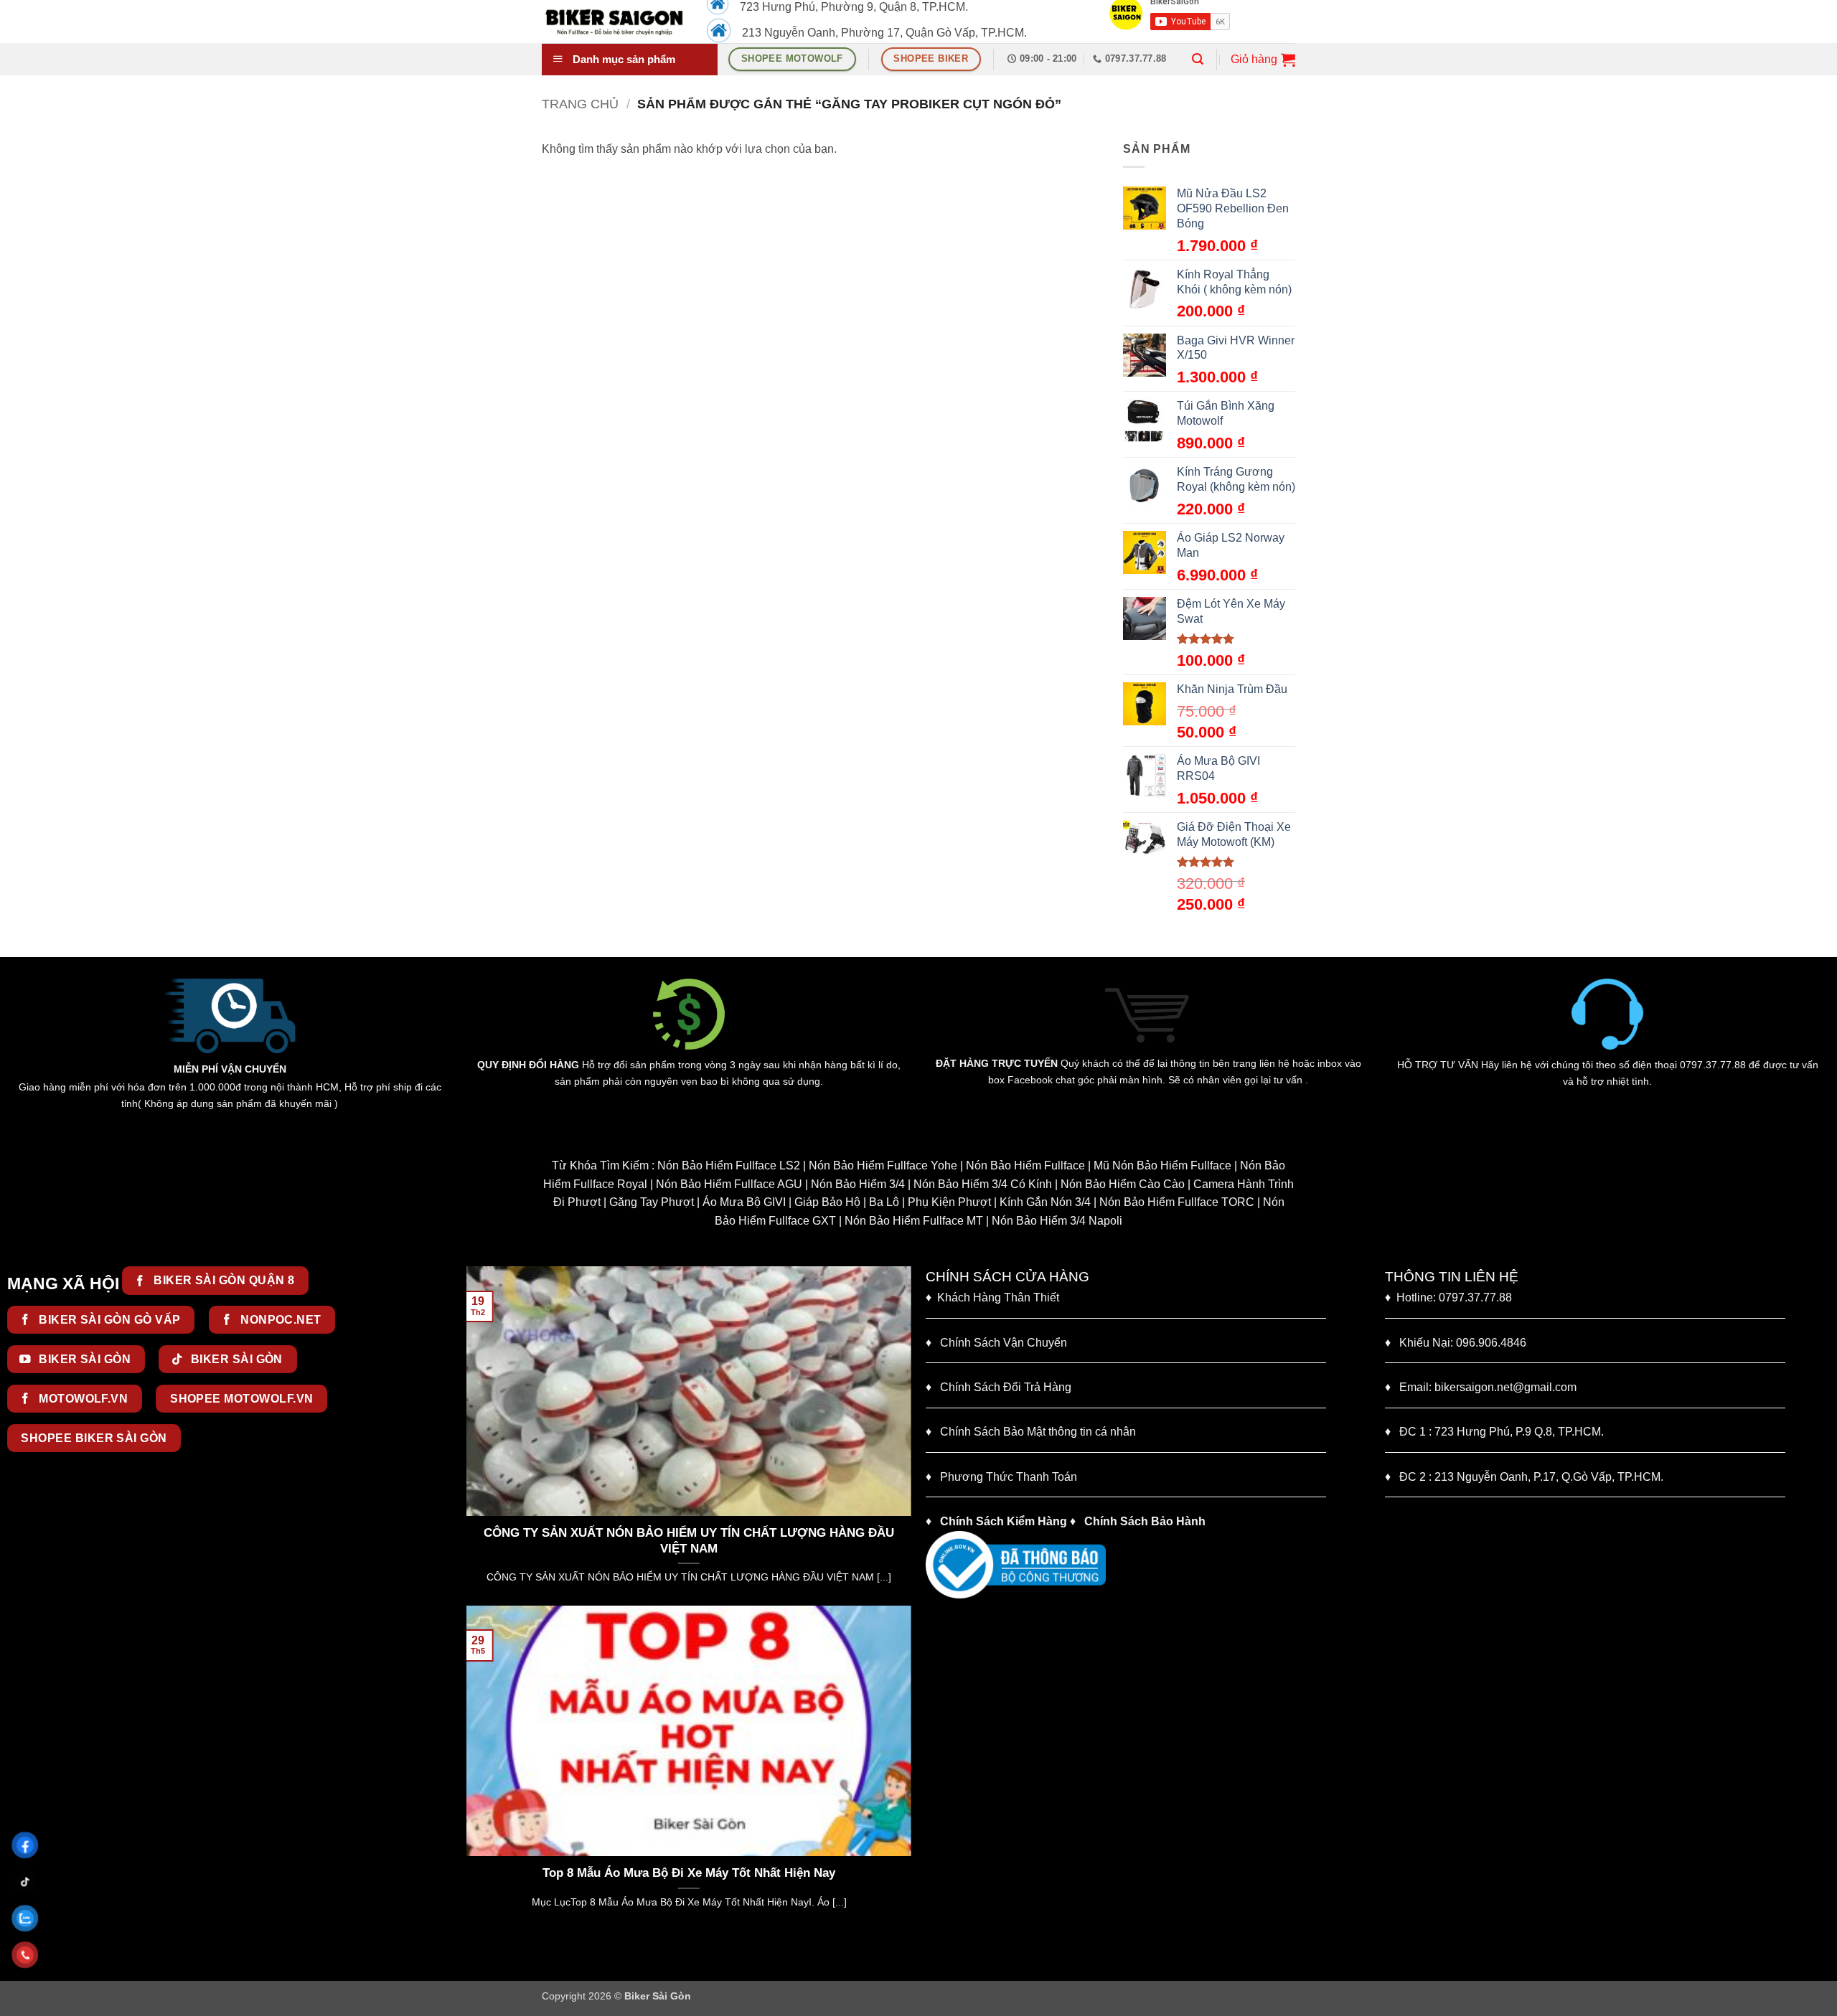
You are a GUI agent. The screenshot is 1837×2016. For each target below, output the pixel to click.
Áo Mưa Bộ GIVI (744, 1202)
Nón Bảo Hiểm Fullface (1025, 1165)
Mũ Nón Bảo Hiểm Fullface (1162, 1165)
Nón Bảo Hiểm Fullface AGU (729, 1184)
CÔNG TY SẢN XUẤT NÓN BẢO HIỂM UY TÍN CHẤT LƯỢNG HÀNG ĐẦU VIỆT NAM (550, 1541)
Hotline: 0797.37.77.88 (1448, 1297)
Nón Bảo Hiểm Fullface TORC (1177, 1202)
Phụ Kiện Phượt (949, 1202)
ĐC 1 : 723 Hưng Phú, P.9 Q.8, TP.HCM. (1494, 1432)
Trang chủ (580, 104)
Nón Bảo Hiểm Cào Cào (1123, 1184)
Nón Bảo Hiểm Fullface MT (914, 1221)
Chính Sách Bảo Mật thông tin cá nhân (1031, 1432)
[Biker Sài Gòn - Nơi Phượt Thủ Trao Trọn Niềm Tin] (614, 22)
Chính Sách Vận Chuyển (996, 1343)
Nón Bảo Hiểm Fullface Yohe (883, 1165)
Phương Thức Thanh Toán (1009, 1477)
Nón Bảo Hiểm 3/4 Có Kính (983, 1184)
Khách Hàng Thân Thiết (992, 1297)
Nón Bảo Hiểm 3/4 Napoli (1057, 1221)
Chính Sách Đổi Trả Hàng (1006, 1387)
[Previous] (474, 1434)
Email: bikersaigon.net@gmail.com (1481, 1387)
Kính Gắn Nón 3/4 (1045, 1202)
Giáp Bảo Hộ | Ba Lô (847, 1202)
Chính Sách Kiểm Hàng (1004, 1521)
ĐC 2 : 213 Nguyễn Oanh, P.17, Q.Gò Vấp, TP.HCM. (1524, 1477)
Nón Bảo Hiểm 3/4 (858, 1184)
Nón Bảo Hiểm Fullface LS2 (729, 1165)
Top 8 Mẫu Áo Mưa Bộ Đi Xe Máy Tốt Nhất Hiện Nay (608, 1873)
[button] (1198, 59)
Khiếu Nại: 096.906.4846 (1456, 1343)
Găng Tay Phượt (652, 1202)
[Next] (903, 1434)
